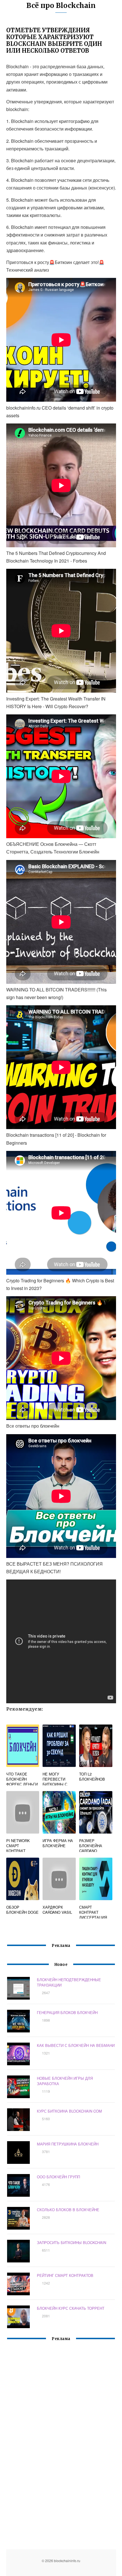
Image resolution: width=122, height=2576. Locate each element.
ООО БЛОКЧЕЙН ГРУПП (58, 2177)
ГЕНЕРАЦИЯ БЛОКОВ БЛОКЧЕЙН (67, 2012)
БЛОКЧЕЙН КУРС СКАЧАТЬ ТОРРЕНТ (71, 2308)
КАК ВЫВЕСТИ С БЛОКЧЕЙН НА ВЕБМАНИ (76, 2045)
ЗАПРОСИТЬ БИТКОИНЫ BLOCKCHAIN (71, 2242)
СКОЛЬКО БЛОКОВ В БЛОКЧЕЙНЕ (68, 2210)
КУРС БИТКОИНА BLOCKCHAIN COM (69, 2111)
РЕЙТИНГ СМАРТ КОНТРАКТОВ (65, 2275)
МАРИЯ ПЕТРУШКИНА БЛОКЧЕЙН (68, 2144)
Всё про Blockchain (61, 6)
